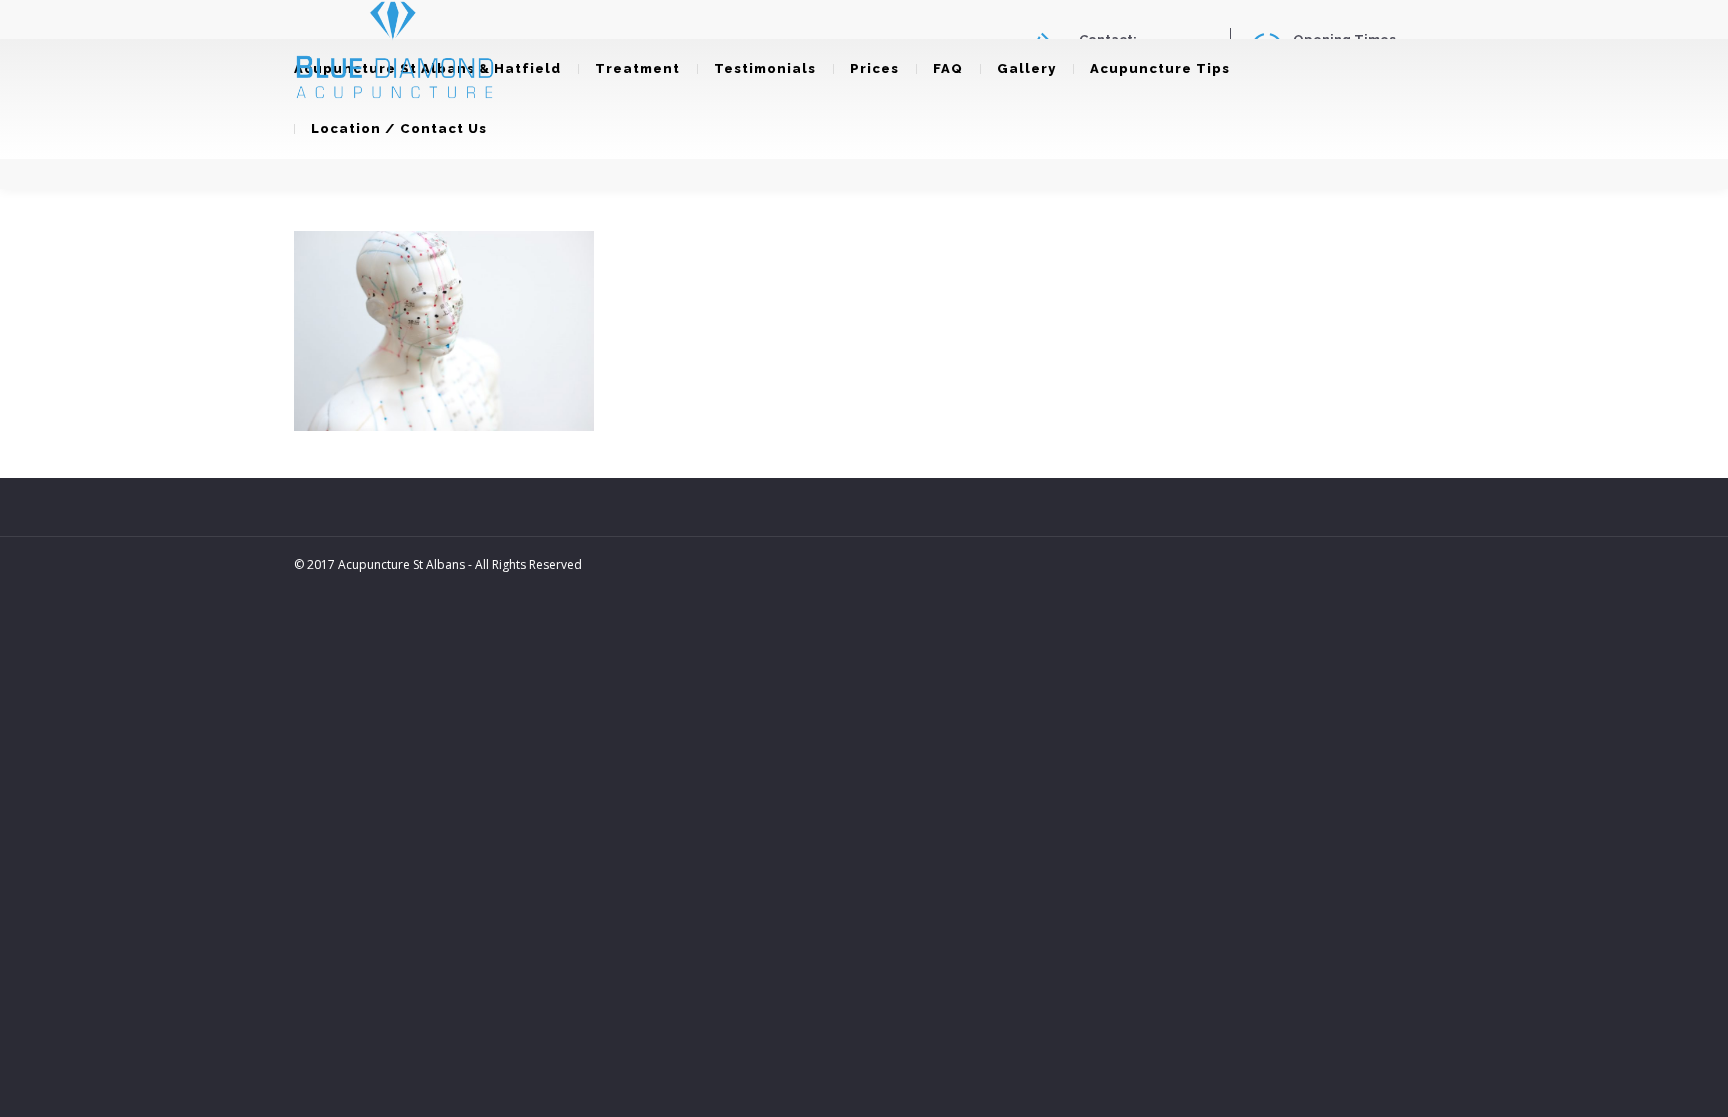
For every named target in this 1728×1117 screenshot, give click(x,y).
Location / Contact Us (399, 128)
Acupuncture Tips (1160, 68)
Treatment (637, 68)
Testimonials (765, 68)
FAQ (948, 68)
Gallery (1026, 68)
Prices (874, 68)
